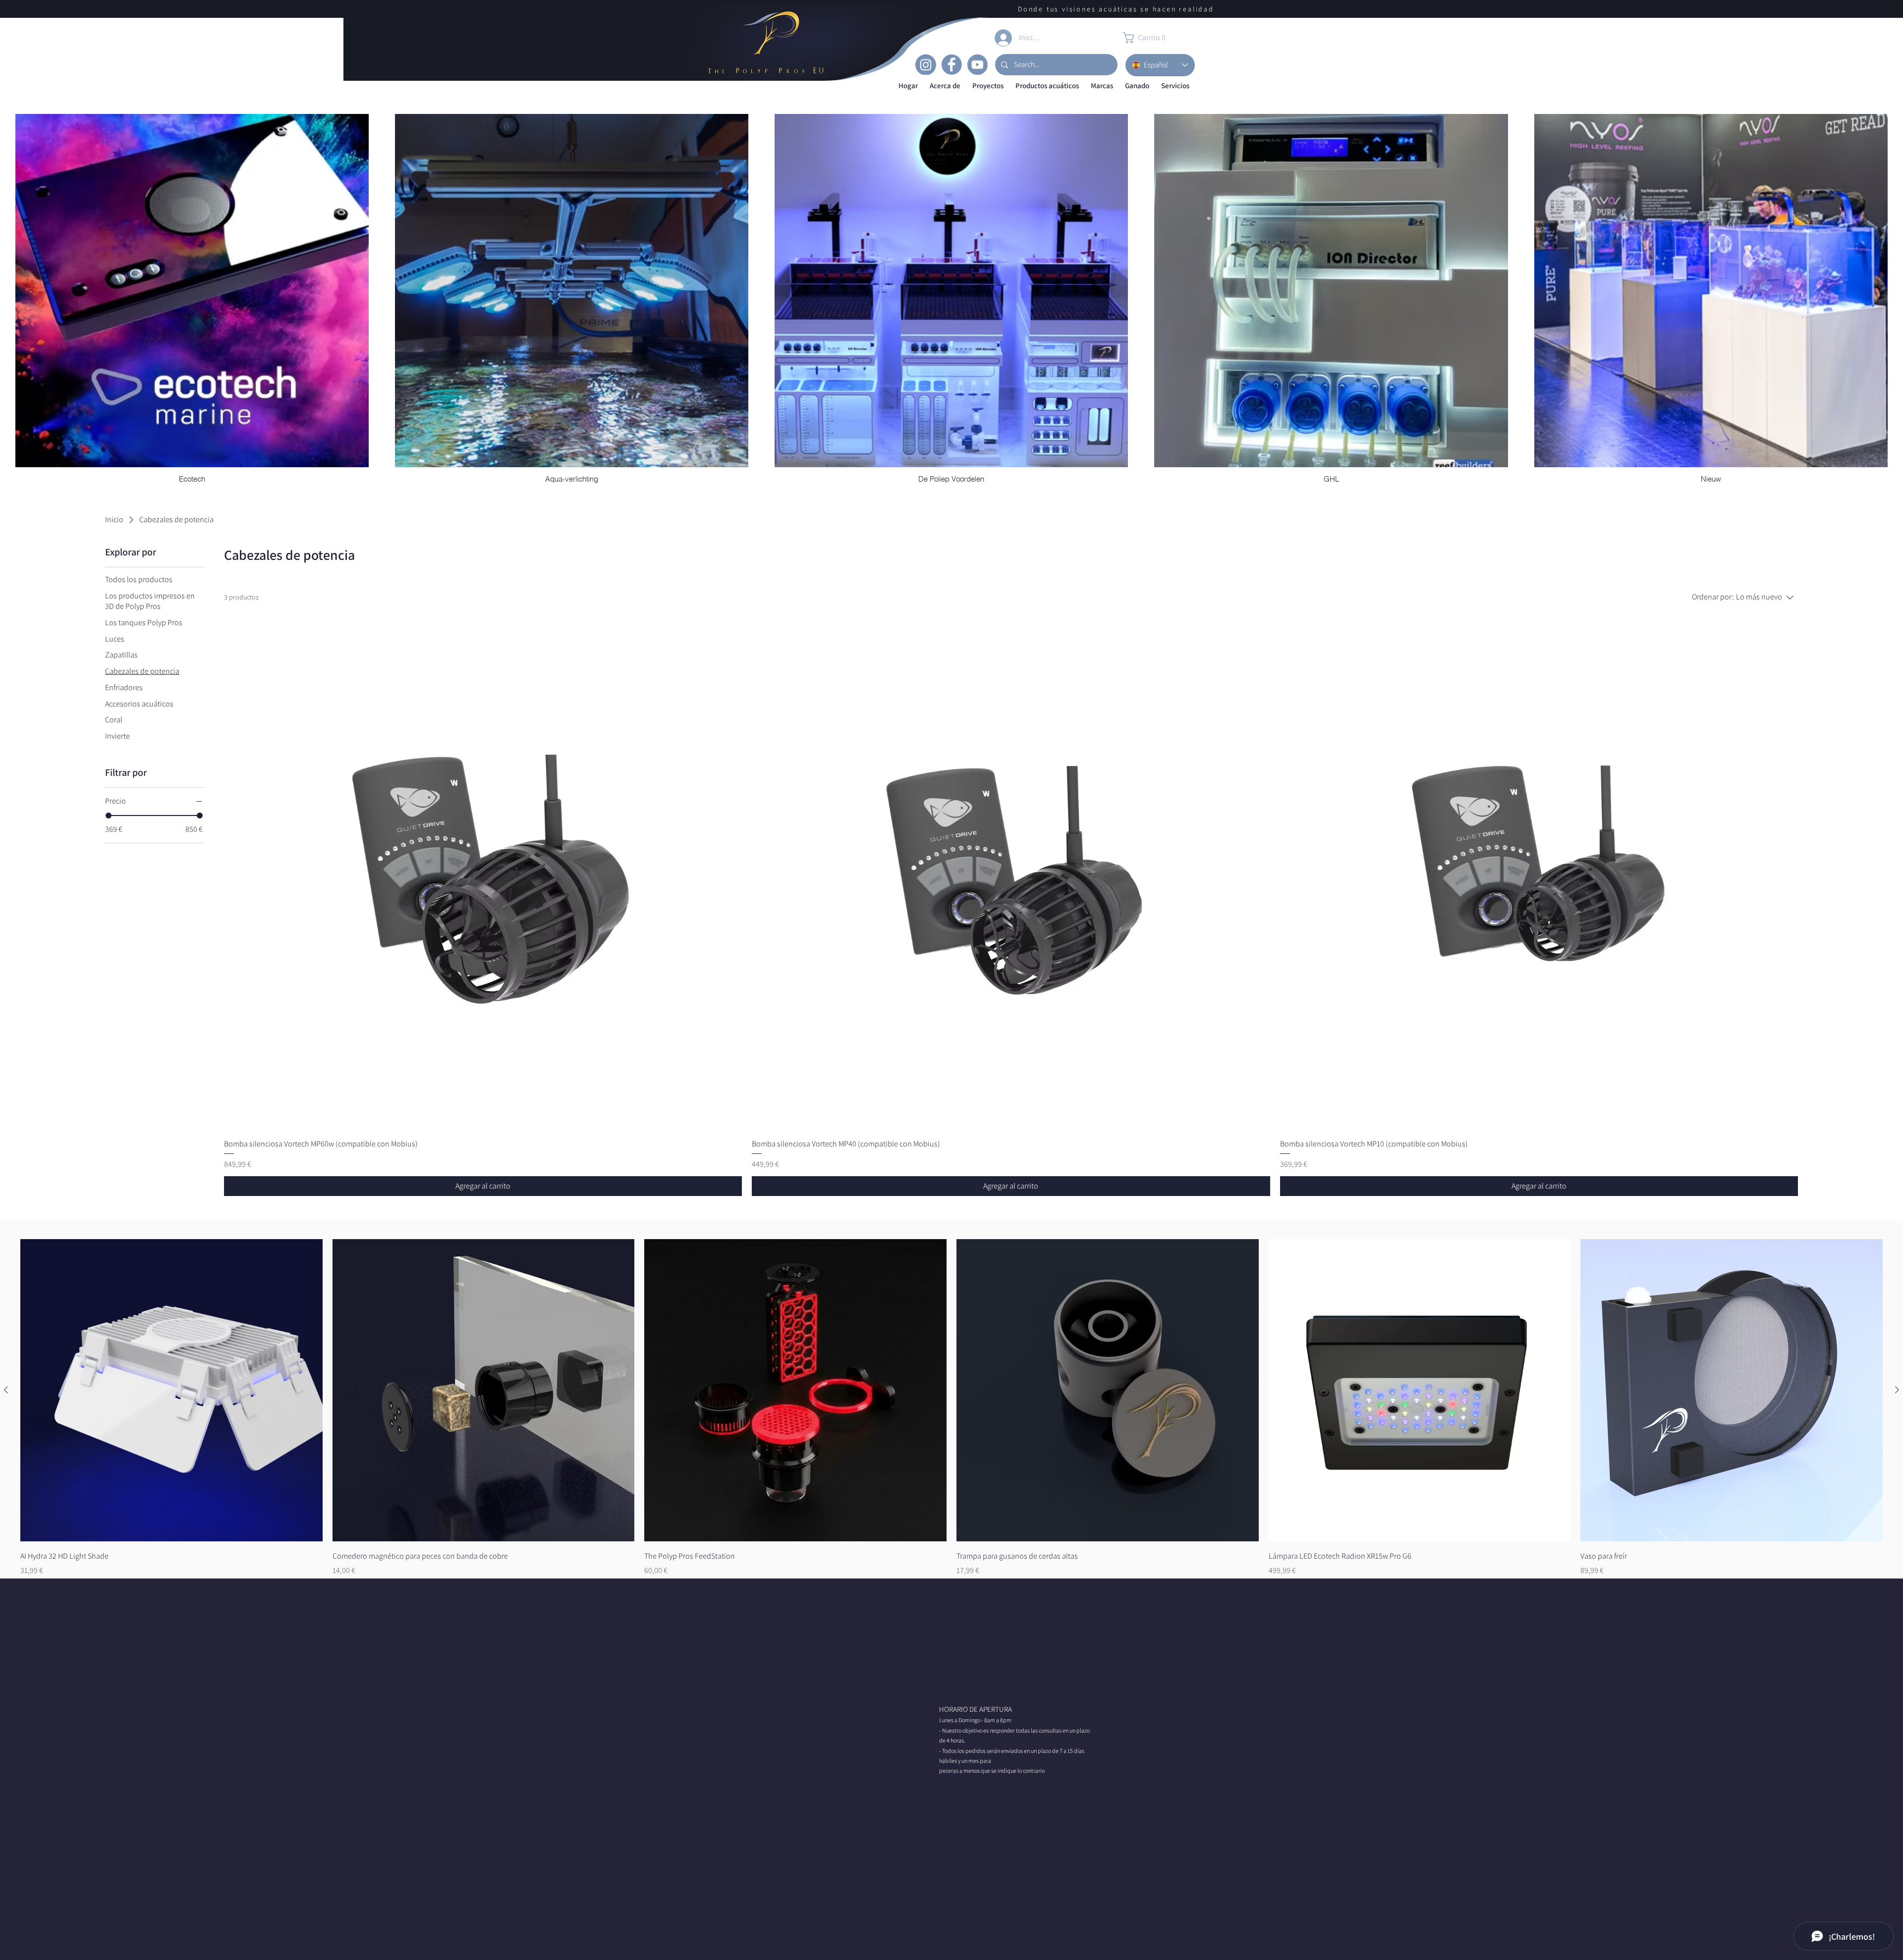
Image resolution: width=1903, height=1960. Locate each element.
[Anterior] (6, 1390)
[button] (945, 86)
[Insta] (926, 64)
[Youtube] (977, 64)
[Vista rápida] (171, 1390)
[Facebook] (951, 64)
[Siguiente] (1897, 1390)
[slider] (109, 816)
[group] (951, 1408)
